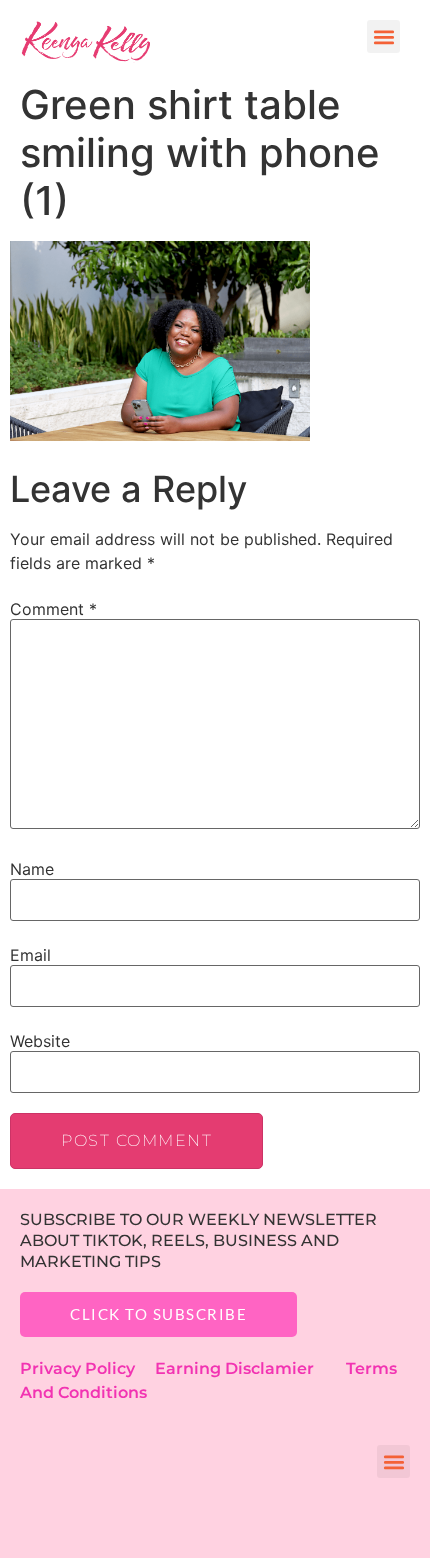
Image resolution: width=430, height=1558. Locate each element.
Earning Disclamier (248, 1368)
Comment (53, 609)
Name (32, 869)
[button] (383, 36)
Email (30, 955)
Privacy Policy (87, 1368)
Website (40, 1041)
